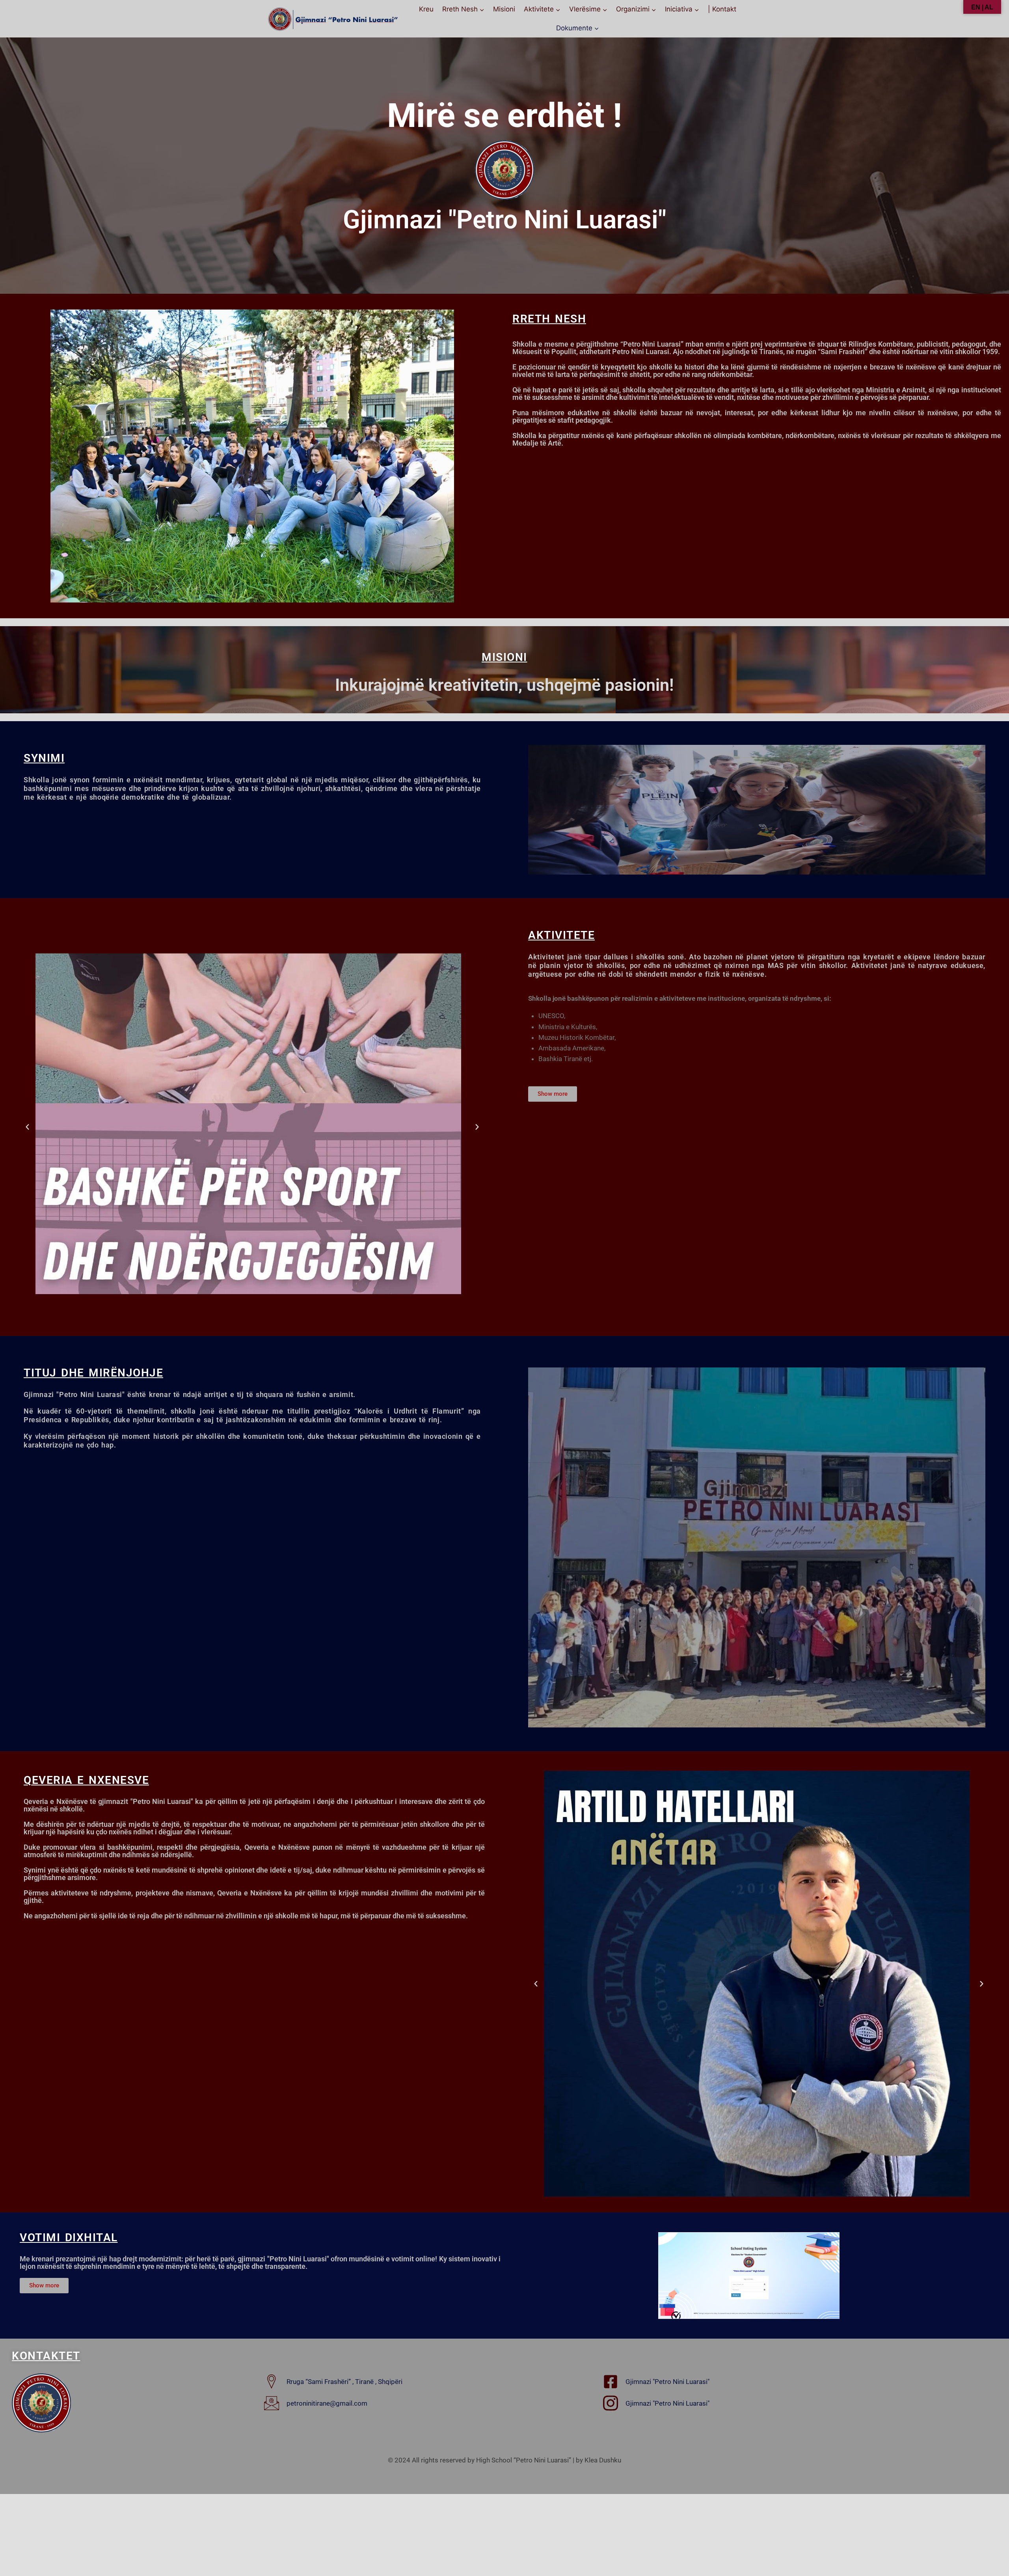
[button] (27, 1127)
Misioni (504, 9)
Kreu (426, 9)
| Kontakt (722, 9)
